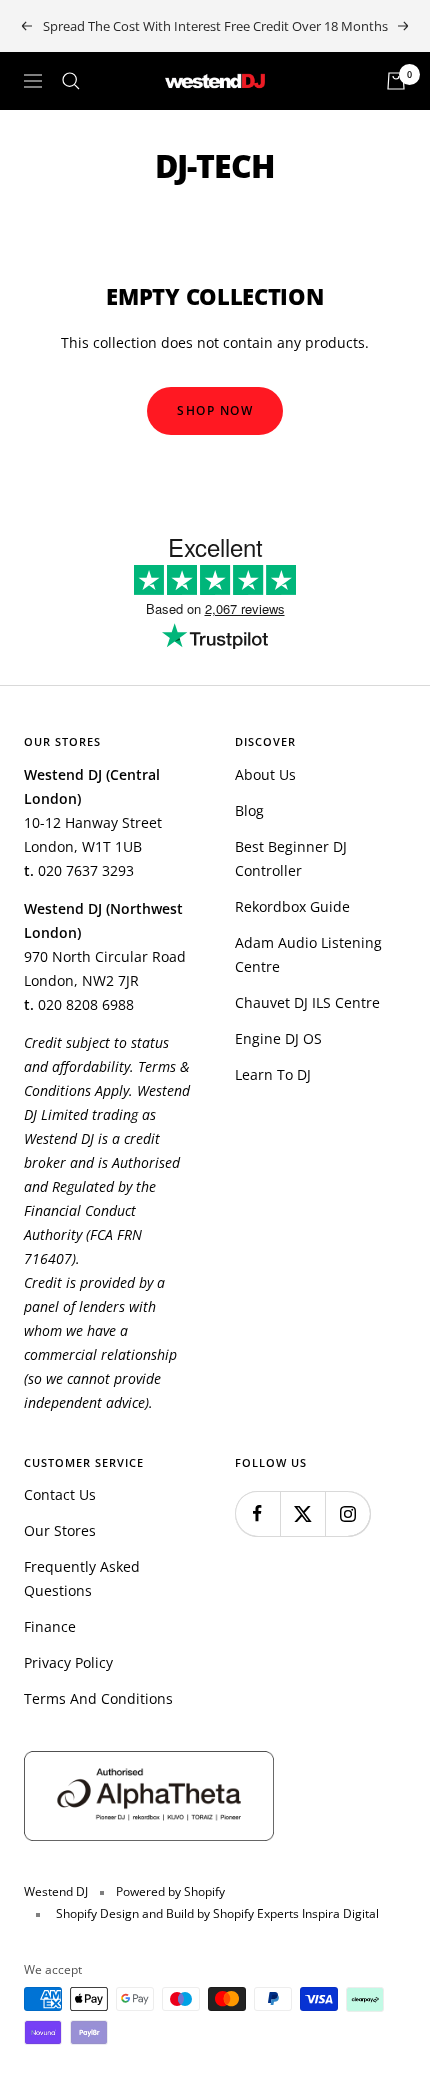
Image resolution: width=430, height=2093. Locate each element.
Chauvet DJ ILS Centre (307, 1002)
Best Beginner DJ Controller (291, 858)
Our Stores (60, 1530)
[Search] (71, 81)
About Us (265, 774)
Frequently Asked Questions (82, 1578)
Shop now (215, 410)
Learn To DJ (273, 1074)
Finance (50, 1626)
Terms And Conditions (98, 1698)
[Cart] (396, 81)
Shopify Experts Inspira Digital (294, 1913)
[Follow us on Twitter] (302, 1513)
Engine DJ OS (278, 1038)
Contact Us (60, 1494)
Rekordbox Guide (292, 906)
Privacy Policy (68, 1662)
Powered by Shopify (170, 1891)
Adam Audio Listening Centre (308, 954)
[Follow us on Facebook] (257, 1513)
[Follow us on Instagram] (347, 1513)
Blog (249, 810)
